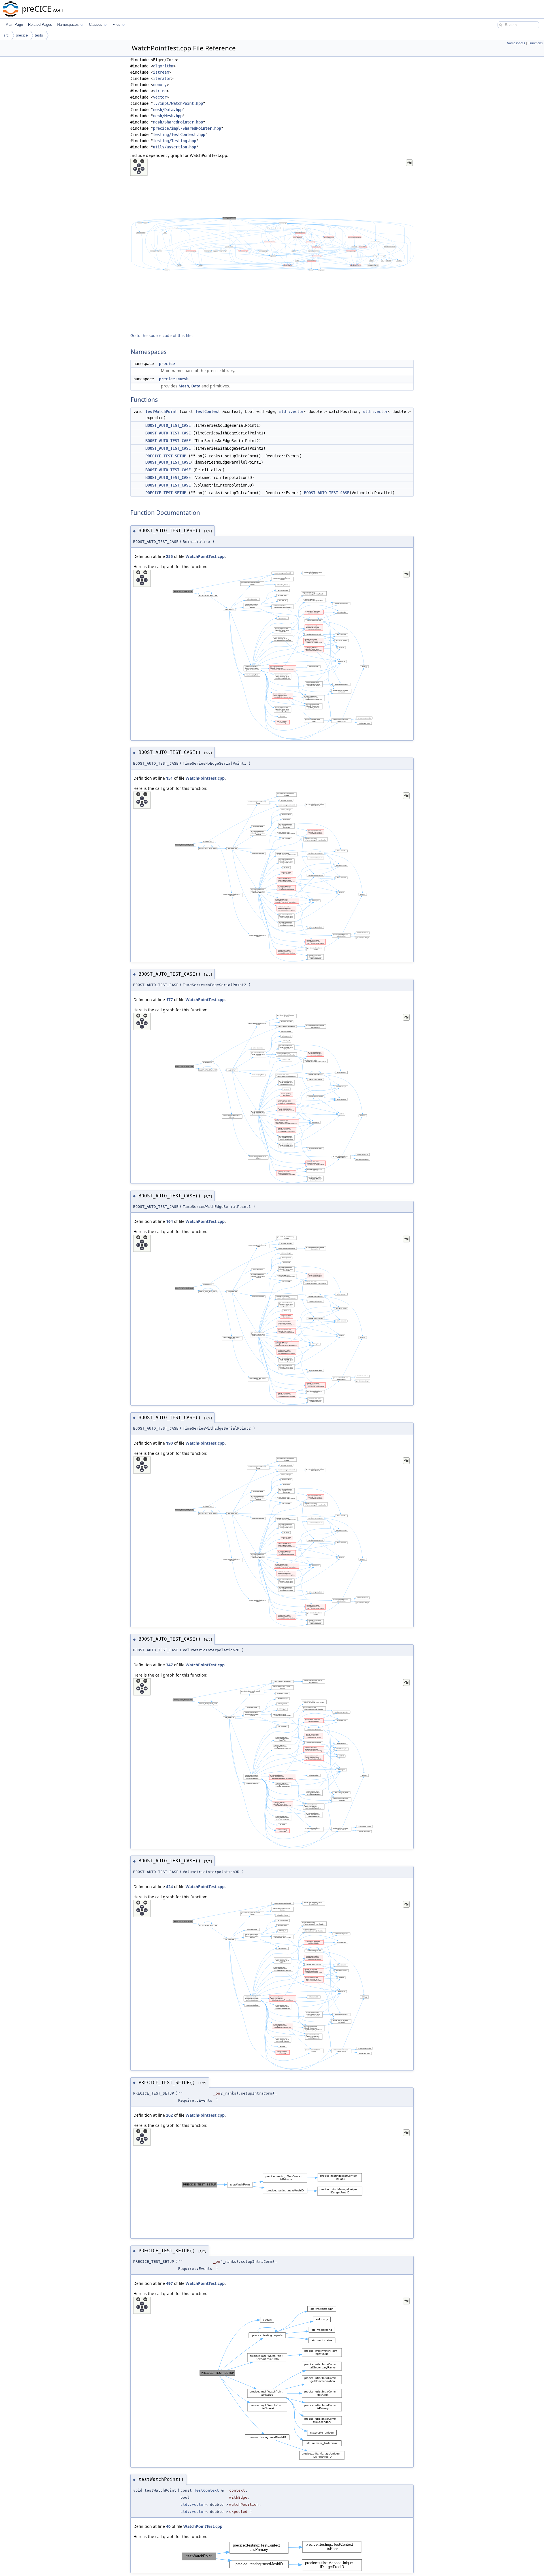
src (6, 35)
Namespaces (68, 24)
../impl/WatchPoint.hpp (178, 103)
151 (169, 778)
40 (168, 2526)
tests (39, 35)
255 (169, 556)
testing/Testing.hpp (175, 141)
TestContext (208, 411)
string (160, 91)
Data (196, 386)
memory (160, 85)
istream (161, 72)
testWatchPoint (161, 411)
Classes (96, 24)
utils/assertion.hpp (175, 147)
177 (169, 1000)
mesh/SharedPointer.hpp (178, 122)
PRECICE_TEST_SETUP (166, 456)
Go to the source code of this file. (161, 335)
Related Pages (40, 24)
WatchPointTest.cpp (205, 556)
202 (169, 2115)
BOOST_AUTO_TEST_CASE (168, 425)
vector (160, 97)
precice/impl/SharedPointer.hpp (187, 128)
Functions (535, 43)
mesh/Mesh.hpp (168, 116)
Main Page (14, 24)
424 (169, 1887)
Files (116, 24)
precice (22, 35)
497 (169, 2283)
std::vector (292, 411)
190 (169, 1443)
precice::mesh (174, 379)
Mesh (184, 386)
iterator (162, 78)
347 (169, 1665)
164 (169, 1221)
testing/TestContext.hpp (179, 135)
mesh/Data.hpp (168, 110)
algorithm (163, 66)
